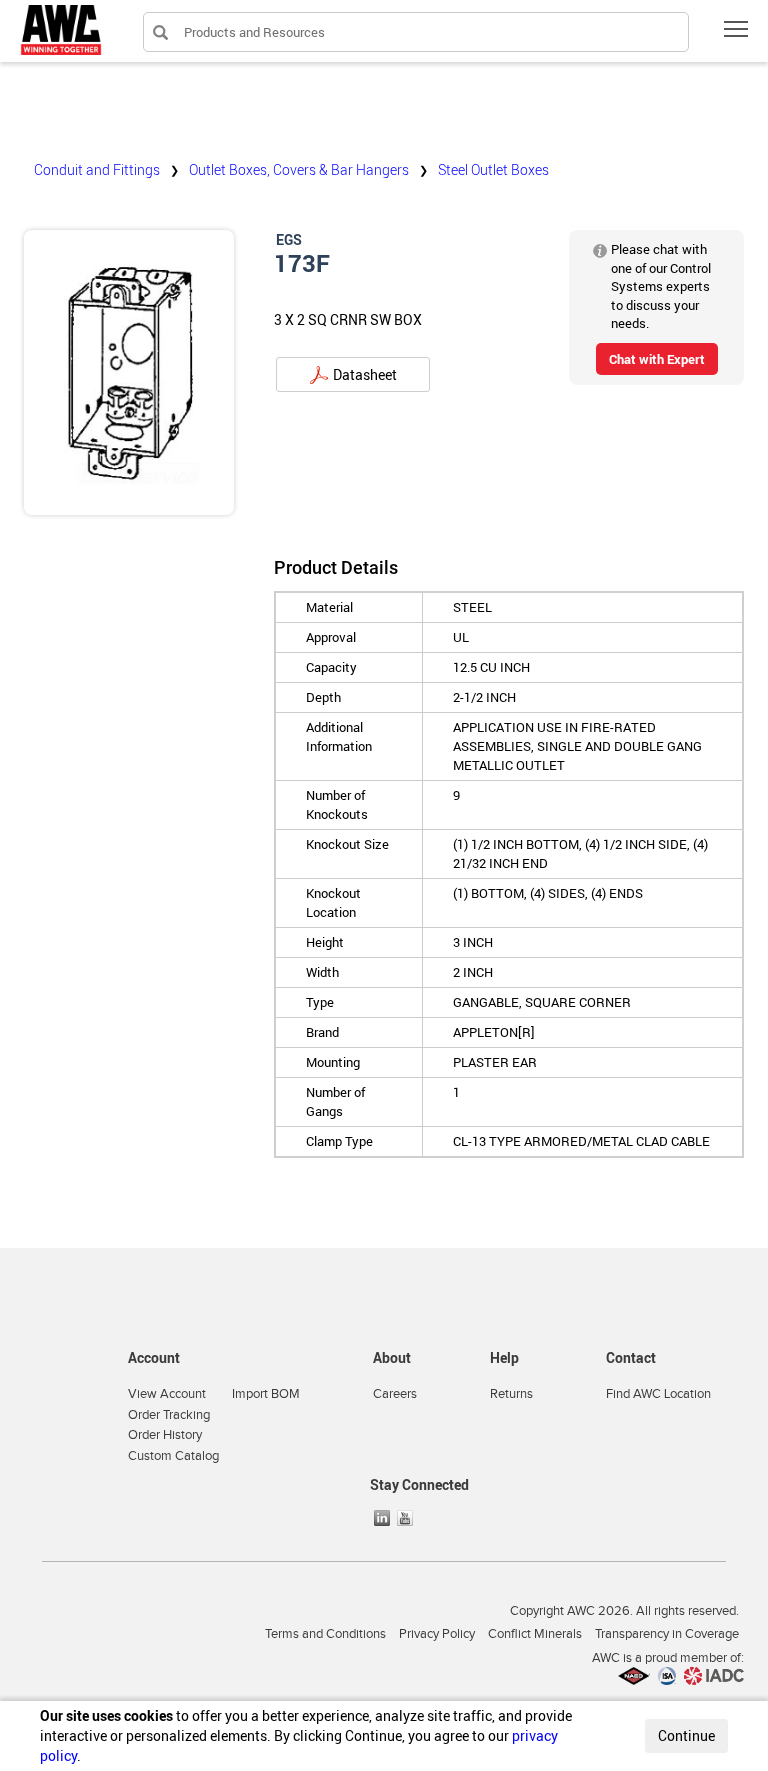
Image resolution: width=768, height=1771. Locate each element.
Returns (511, 1394)
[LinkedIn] (384, 1518)
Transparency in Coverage (667, 1634)
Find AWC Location (658, 1394)
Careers (395, 1394)
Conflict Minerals (535, 1634)
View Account (167, 1394)
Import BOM (266, 1394)
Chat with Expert (657, 359)
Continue (686, 1735)
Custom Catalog (173, 1456)
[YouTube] (407, 1518)
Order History (165, 1435)
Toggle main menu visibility (736, 28)
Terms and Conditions (325, 1634)
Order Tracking (169, 1415)
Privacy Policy (437, 1634)
